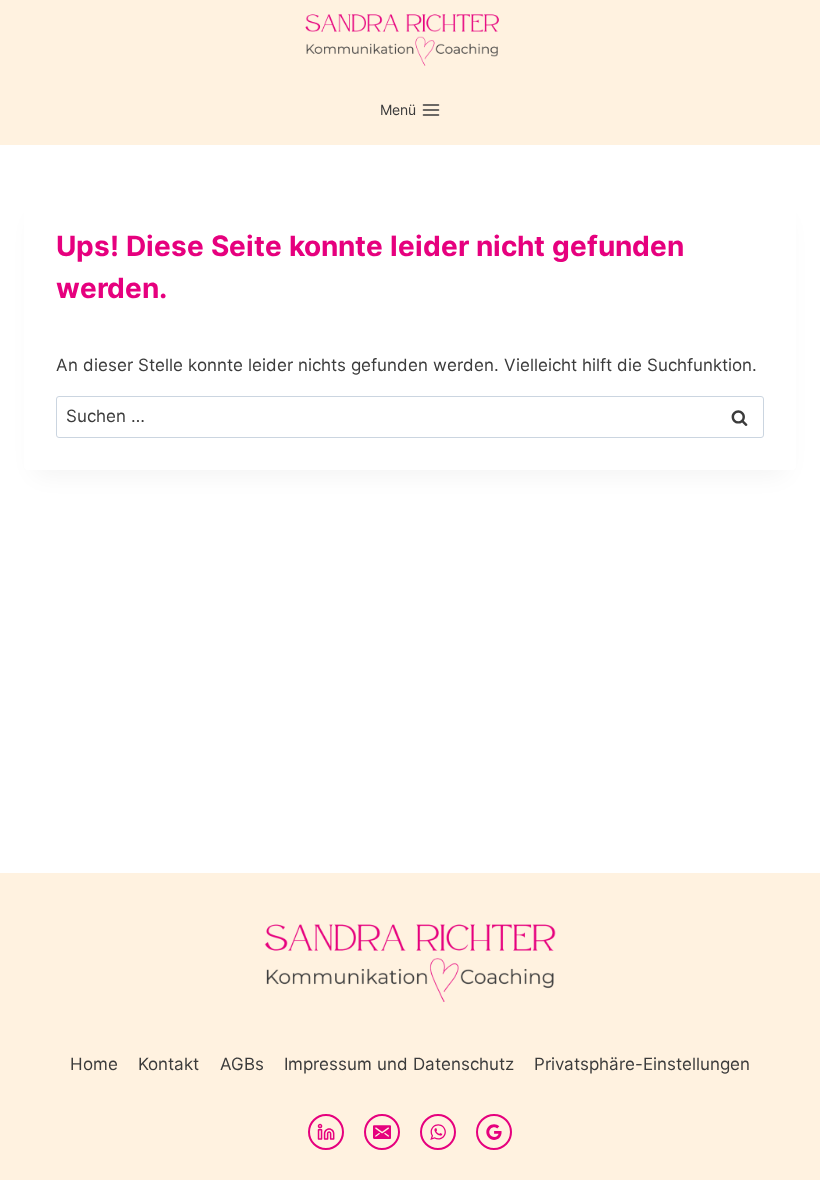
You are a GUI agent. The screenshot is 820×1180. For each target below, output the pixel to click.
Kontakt (168, 1064)
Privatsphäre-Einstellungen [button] (642, 1064)
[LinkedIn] (326, 1132)
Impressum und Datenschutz (399, 1064)
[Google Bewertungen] (494, 1132)
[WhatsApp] (438, 1132)
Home (94, 1064)
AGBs (242, 1064)
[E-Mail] (382, 1132)
